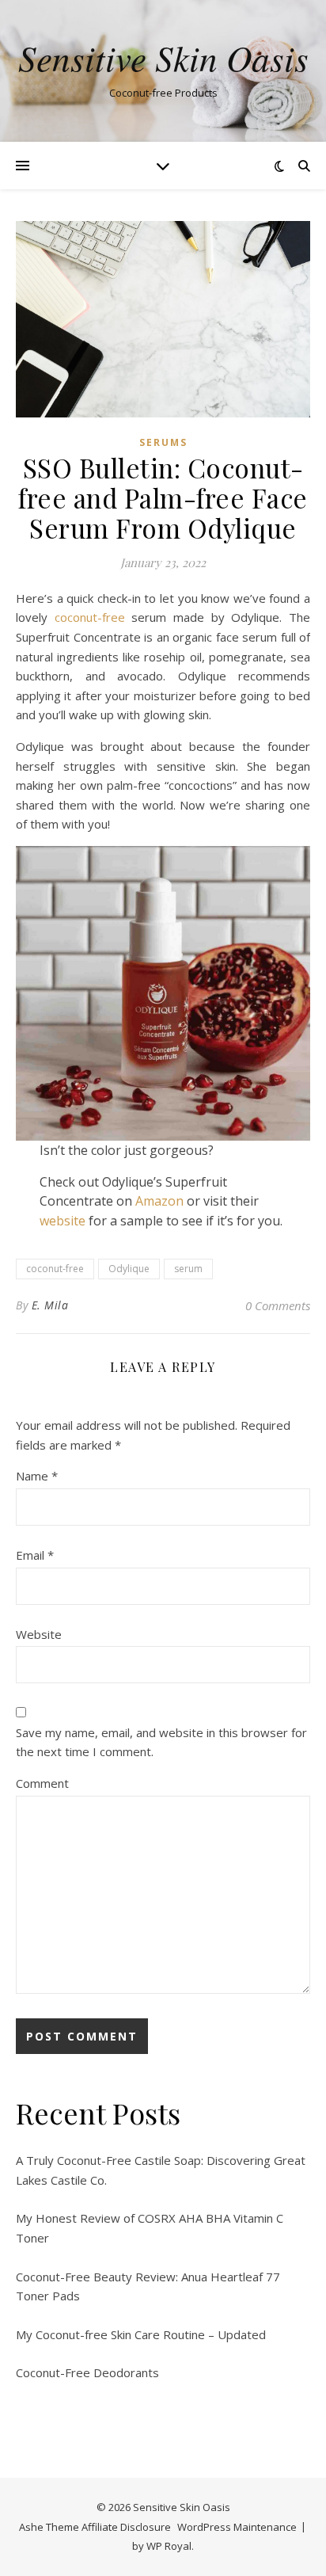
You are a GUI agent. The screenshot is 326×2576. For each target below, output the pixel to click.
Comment (42, 1783)
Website (39, 1634)
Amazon (159, 1201)
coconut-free (90, 617)
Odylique (129, 1269)
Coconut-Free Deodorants (87, 2372)
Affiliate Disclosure (126, 2527)
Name (37, 1476)
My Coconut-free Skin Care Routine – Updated (141, 2334)
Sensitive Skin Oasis (163, 57)
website (63, 1221)
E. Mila (50, 1305)
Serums (163, 442)
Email (35, 1555)
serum (188, 1269)
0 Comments (278, 1305)
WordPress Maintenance (237, 2527)
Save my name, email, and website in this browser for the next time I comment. (161, 1742)
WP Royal (169, 2546)
